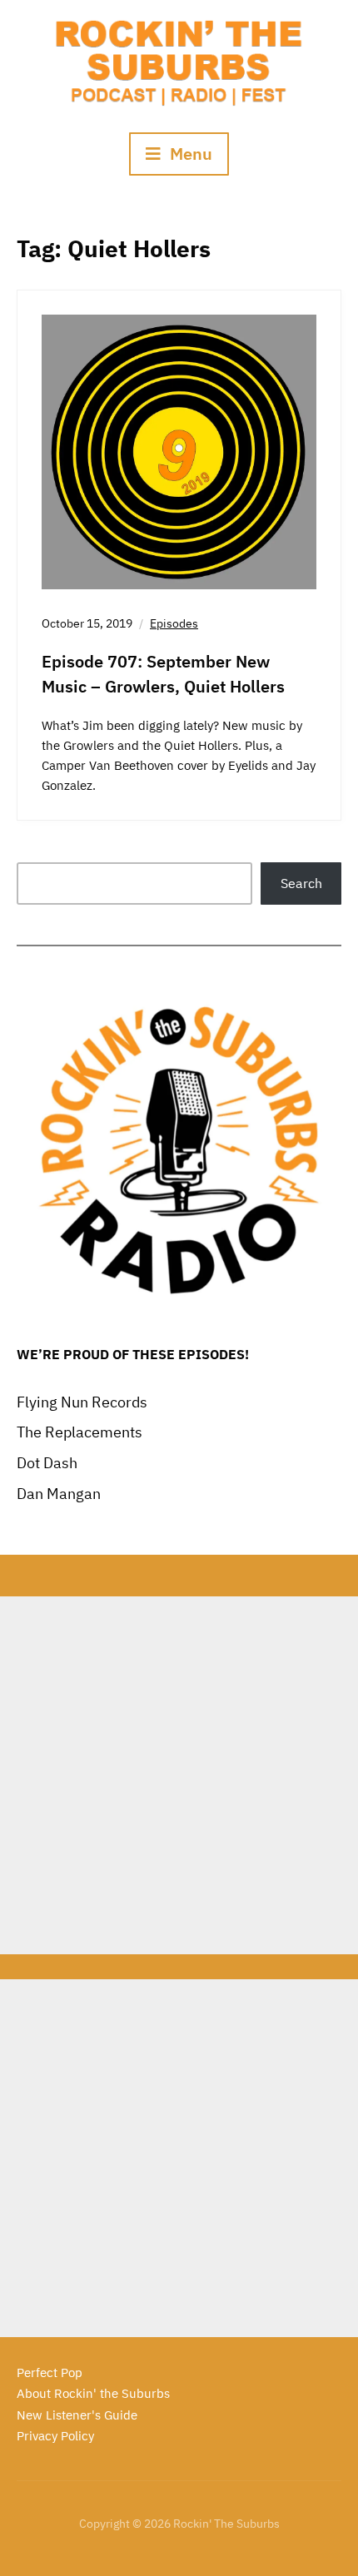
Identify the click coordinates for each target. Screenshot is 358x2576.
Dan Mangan (59, 1494)
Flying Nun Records (82, 1402)
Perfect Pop (50, 2373)
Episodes (174, 623)
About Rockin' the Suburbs (93, 2393)
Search (301, 883)
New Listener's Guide (77, 2415)
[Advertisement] (179, 1775)
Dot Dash (47, 1463)
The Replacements (80, 1432)
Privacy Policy (55, 2436)
